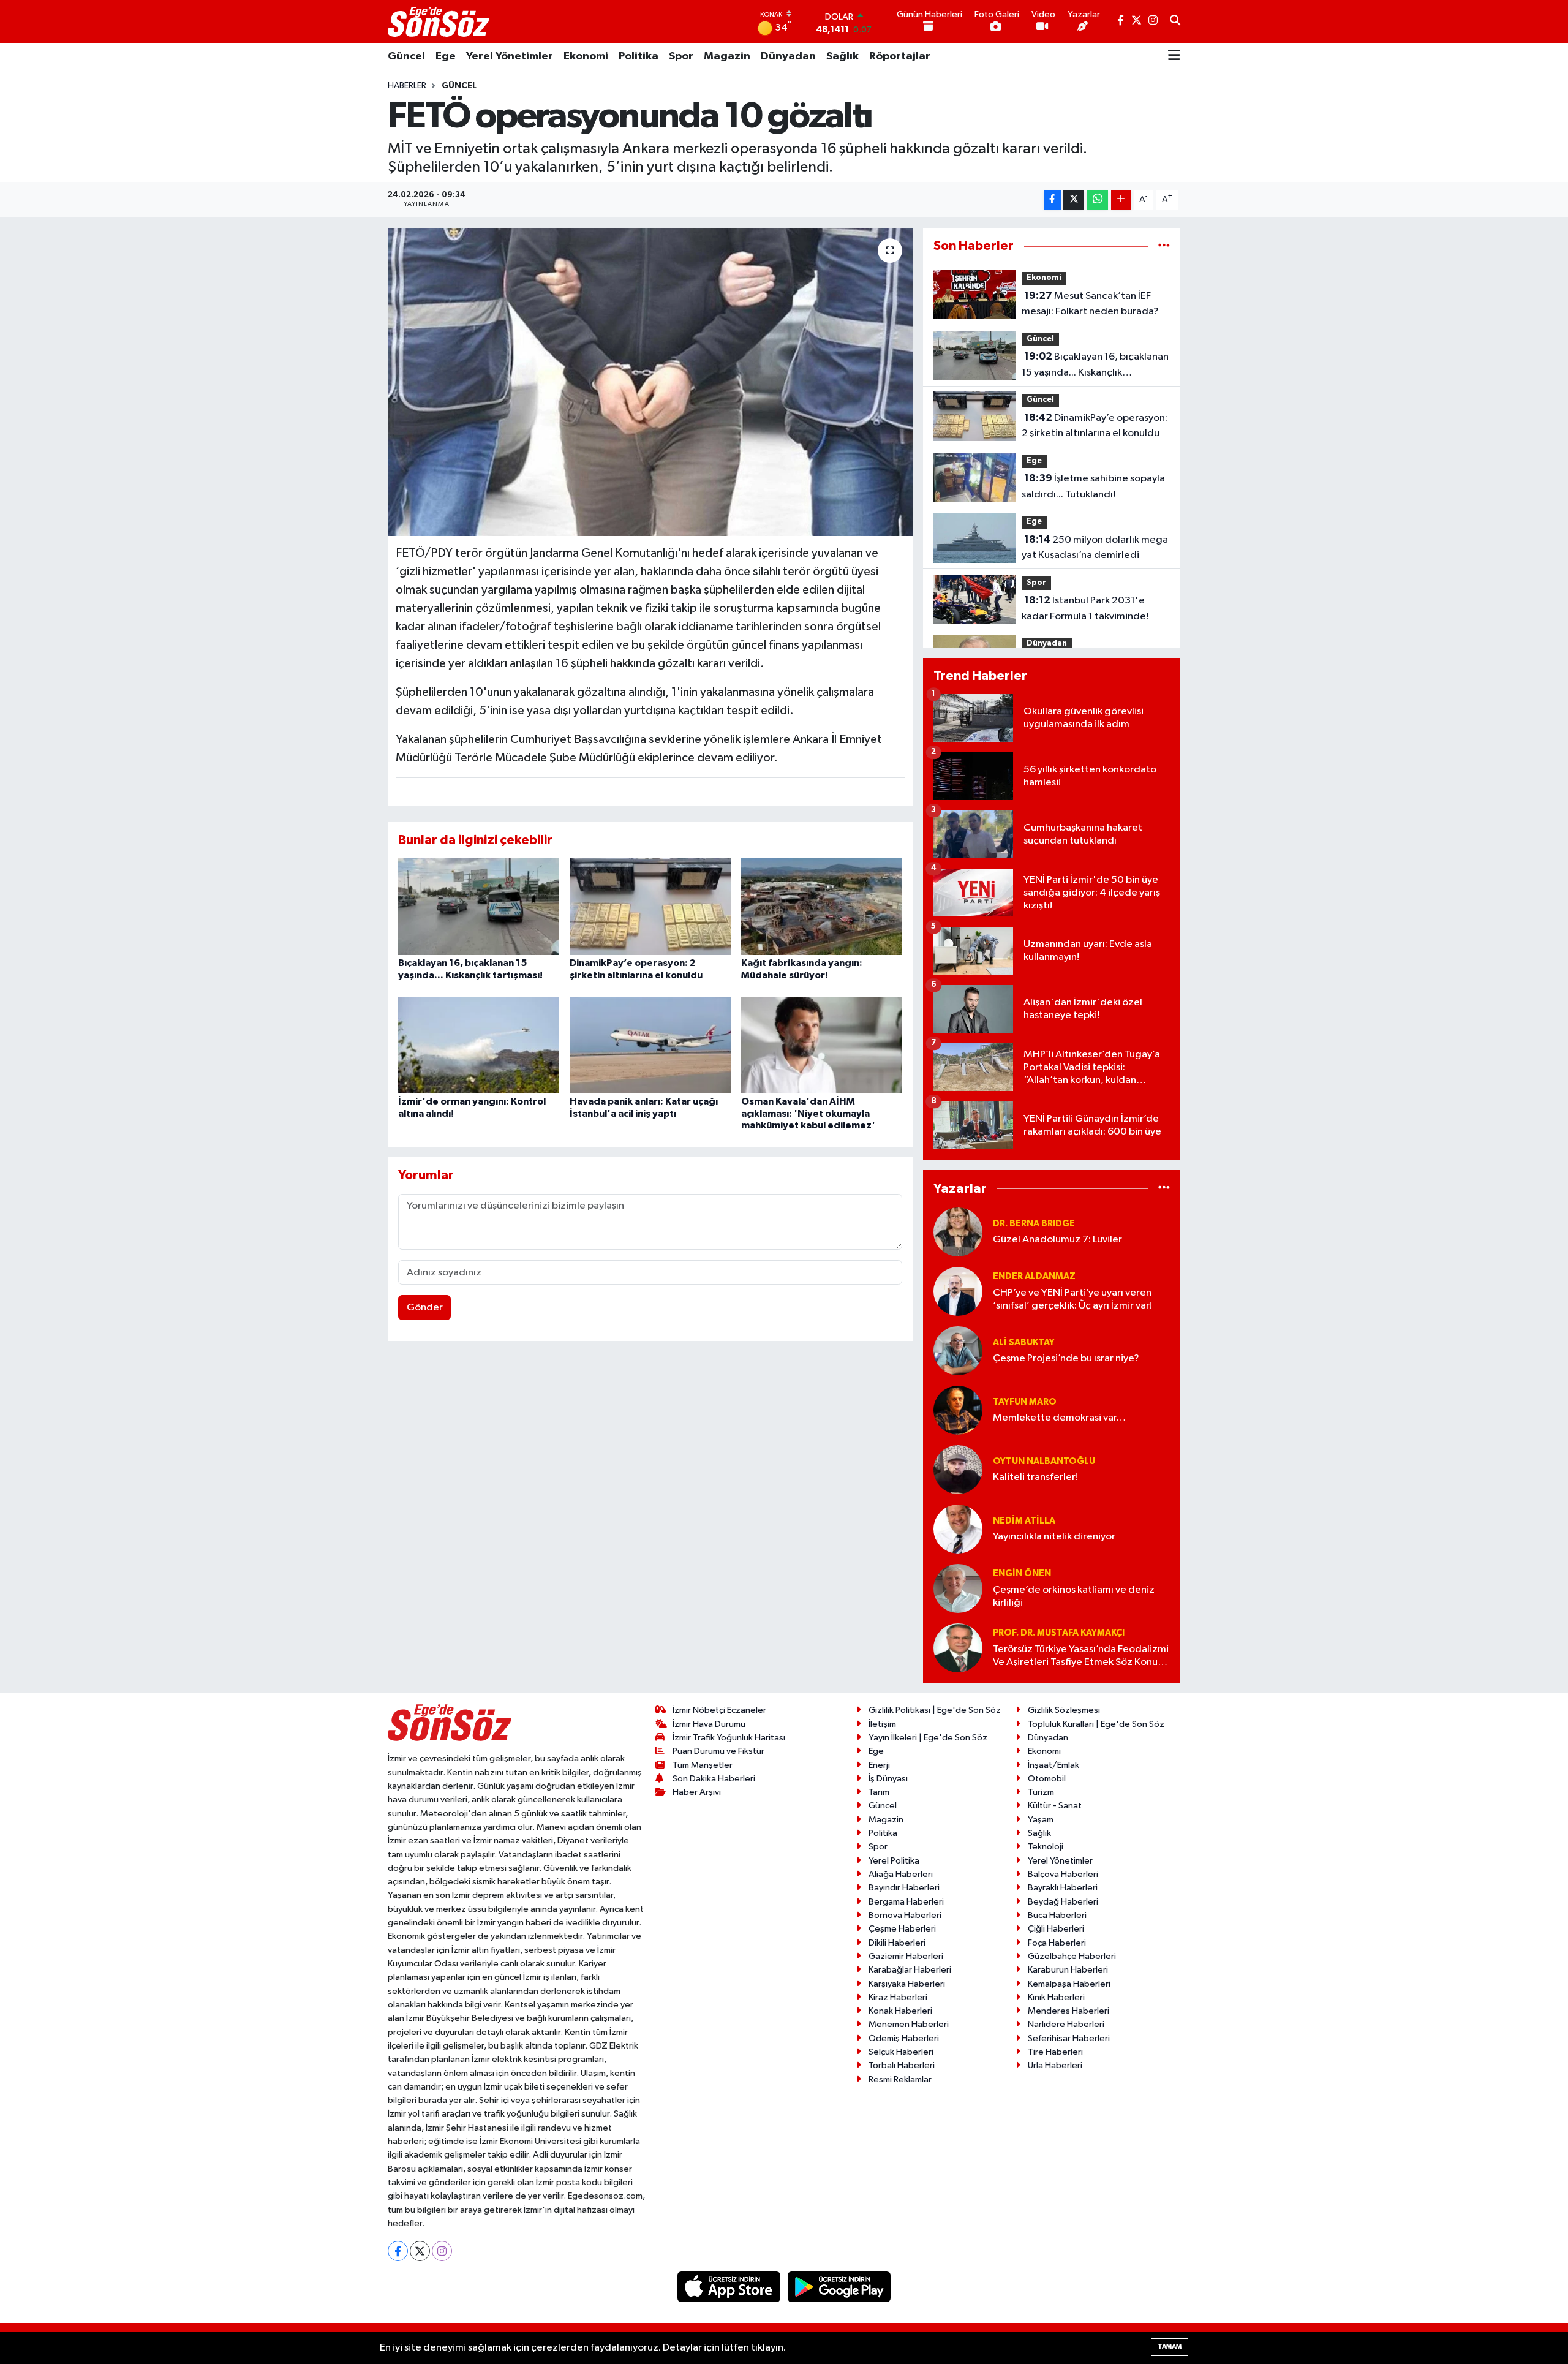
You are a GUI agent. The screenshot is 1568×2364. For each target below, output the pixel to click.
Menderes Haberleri (1069, 2011)
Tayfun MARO (1025, 1402)
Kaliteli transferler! (1035, 1477)
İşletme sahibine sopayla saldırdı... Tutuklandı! (1093, 486)
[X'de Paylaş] (1074, 200)
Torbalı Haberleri (902, 2065)
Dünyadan (788, 56)
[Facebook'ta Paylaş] (1052, 200)
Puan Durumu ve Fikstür (718, 1751)
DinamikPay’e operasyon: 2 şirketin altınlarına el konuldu (1095, 426)
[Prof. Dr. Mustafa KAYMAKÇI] (958, 1648)
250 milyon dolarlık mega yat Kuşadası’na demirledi (1095, 548)
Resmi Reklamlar (900, 2079)
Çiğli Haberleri (1056, 1929)
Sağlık (842, 56)
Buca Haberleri (1057, 1915)
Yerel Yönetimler (510, 56)
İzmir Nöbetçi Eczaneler (719, 1710)
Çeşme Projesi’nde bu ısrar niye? (1066, 1358)
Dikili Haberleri (897, 1943)
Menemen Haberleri (909, 2024)
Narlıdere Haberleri (1066, 2024)
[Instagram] (442, 2251)
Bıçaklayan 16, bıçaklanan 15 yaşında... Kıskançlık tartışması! (1095, 366)
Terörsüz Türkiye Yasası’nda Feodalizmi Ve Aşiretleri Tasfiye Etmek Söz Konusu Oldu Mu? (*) (1081, 1657)
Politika (639, 56)
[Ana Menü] (1174, 56)
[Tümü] (1164, 246)
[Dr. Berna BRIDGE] (958, 1232)
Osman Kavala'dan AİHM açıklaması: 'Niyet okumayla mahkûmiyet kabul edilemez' (808, 1113)
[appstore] (730, 2287)
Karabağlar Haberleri (910, 1970)
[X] (420, 2251)
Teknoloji (1046, 1847)
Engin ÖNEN (1022, 1573)
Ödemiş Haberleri (904, 2038)
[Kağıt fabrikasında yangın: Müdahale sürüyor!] (822, 906)
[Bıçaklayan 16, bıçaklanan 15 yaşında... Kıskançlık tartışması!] (479, 906)
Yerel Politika (894, 1861)
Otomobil (1047, 1779)
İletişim (882, 1724)
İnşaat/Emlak (1053, 1765)
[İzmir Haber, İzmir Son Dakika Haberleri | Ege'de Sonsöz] (440, 21)
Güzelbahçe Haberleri (1072, 1956)
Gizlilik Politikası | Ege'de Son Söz (935, 1710)
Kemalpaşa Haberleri (1069, 1984)
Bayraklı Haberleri (1063, 1888)
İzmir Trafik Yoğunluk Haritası (729, 1738)
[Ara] (1175, 21)
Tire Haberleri (1055, 2052)
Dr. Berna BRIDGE (1034, 1224)
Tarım (879, 1792)
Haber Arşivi (697, 1792)
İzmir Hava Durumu (709, 1724)
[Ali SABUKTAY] (958, 1350)
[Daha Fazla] (1121, 200)
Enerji (879, 1765)
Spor (681, 56)
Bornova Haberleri (905, 1915)
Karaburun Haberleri (1068, 1970)
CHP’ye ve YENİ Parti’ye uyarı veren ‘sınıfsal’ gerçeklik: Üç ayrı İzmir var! (1072, 1299)
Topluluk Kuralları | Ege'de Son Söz (1096, 1724)
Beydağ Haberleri (1063, 1902)
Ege (446, 56)
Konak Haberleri (900, 2011)
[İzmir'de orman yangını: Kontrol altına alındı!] (479, 1045)
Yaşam (1041, 1820)
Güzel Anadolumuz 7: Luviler (1057, 1240)
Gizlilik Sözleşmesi (1064, 1710)
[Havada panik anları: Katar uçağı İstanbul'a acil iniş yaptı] (650, 1045)
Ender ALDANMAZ (1034, 1276)
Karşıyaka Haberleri (907, 1984)
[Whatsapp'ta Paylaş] (1097, 200)
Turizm (1041, 1792)
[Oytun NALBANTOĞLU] (958, 1469)
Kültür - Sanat (1055, 1806)
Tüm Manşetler (703, 1765)
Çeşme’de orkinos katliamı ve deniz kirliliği (1074, 1596)
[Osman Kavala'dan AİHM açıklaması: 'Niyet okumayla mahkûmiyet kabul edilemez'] (822, 1045)
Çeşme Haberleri (902, 1929)
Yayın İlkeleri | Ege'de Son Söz (928, 1738)
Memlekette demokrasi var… (1059, 1418)
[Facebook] (398, 2251)
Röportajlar (900, 56)
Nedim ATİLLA (1024, 1521)
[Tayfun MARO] (958, 1410)
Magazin (727, 56)
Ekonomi (586, 56)
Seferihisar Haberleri (1069, 2038)
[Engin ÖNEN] (958, 1588)
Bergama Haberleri (906, 1902)
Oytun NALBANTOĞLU (1044, 1461)
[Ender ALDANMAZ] (958, 1291)
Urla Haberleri (1055, 2065)
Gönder (425, 1308)
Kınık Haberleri (1056, 1997)
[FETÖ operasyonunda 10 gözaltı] (650, 382)
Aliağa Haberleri (901, 1874)
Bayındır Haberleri (904, 1888)
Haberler (407, 86)
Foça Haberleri (1057, 1943)
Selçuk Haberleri (901, 2052)
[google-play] (839, 2287)
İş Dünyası (888, 1779)
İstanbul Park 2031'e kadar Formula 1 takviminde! (1085, 608)
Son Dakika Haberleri (714, 1779)
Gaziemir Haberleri (906, 1956)
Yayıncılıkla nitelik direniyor (1054, 1537)
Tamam (1170, 2347)
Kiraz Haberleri (898, 1997)
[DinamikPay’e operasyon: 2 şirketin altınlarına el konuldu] (650, 906)
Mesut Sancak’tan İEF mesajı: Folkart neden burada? (1090, 304)
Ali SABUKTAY (1024, 1342)
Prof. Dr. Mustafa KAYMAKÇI (1059, 1633)
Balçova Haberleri (1063, 1874)
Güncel (406, 56)
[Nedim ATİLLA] (958, 1529)
